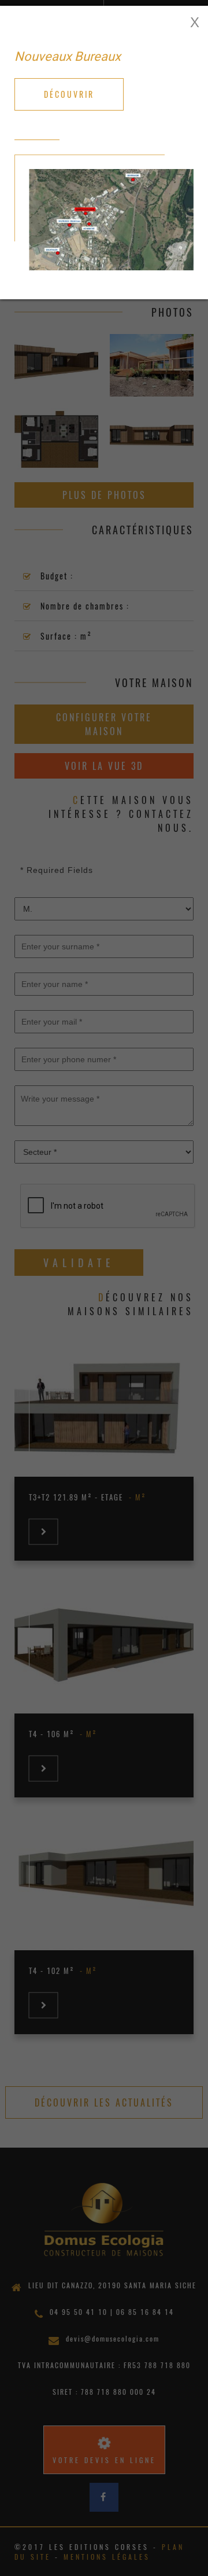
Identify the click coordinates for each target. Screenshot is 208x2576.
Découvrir (69, 94)
